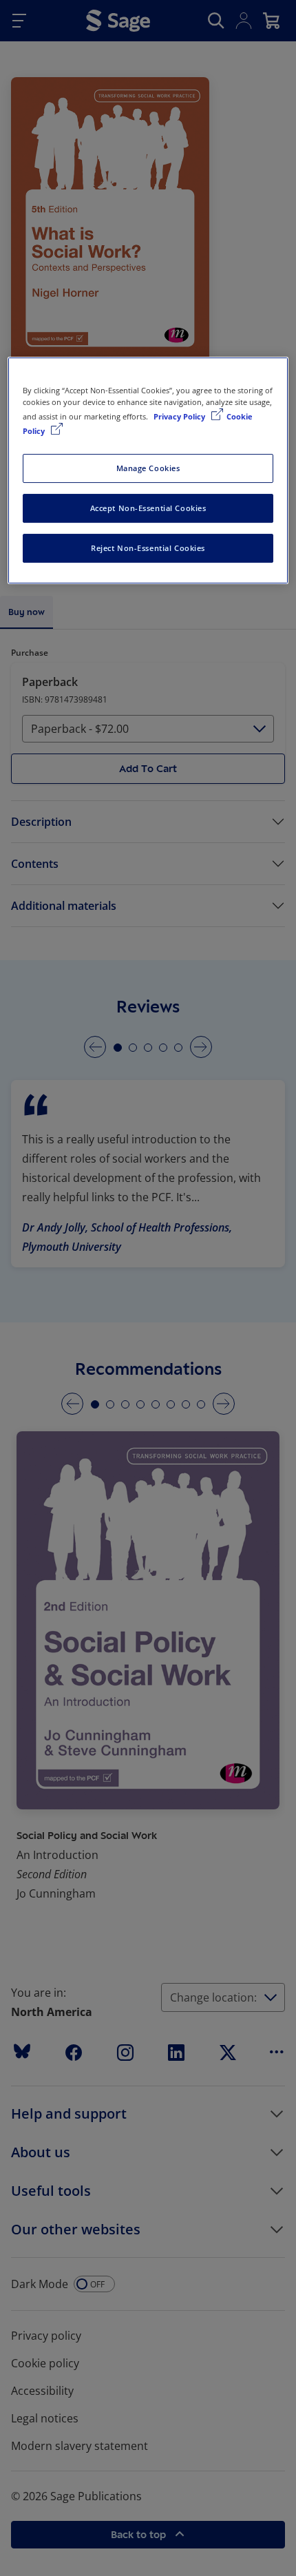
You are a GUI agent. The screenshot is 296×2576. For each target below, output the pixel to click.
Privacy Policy (180, 416)
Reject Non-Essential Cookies (148, 548)
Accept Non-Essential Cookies (148, 508)
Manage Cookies (148, 468)
